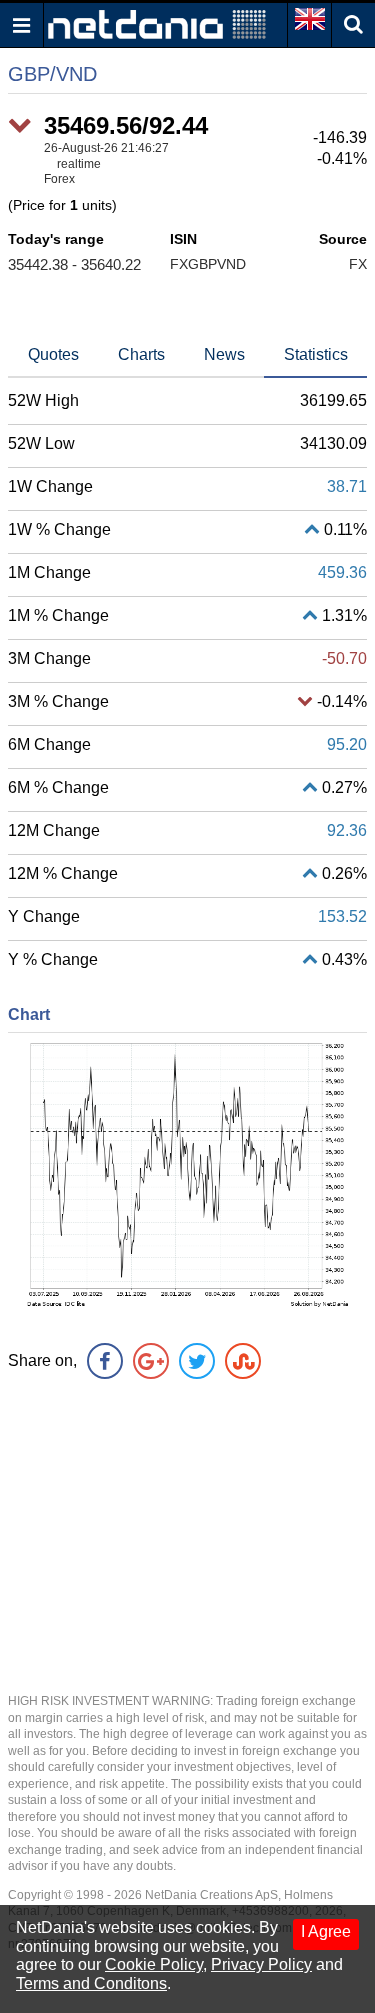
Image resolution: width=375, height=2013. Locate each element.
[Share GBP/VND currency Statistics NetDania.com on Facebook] (105, 1361)
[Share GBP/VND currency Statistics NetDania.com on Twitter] (197, 1361)
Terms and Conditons (91, 1983)
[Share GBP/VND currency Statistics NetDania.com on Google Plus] (151, 1361)
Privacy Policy (261, 1964)
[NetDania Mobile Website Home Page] (157, 23)
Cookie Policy (154, 1964)
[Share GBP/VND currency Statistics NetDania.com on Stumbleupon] (243, 1361)
